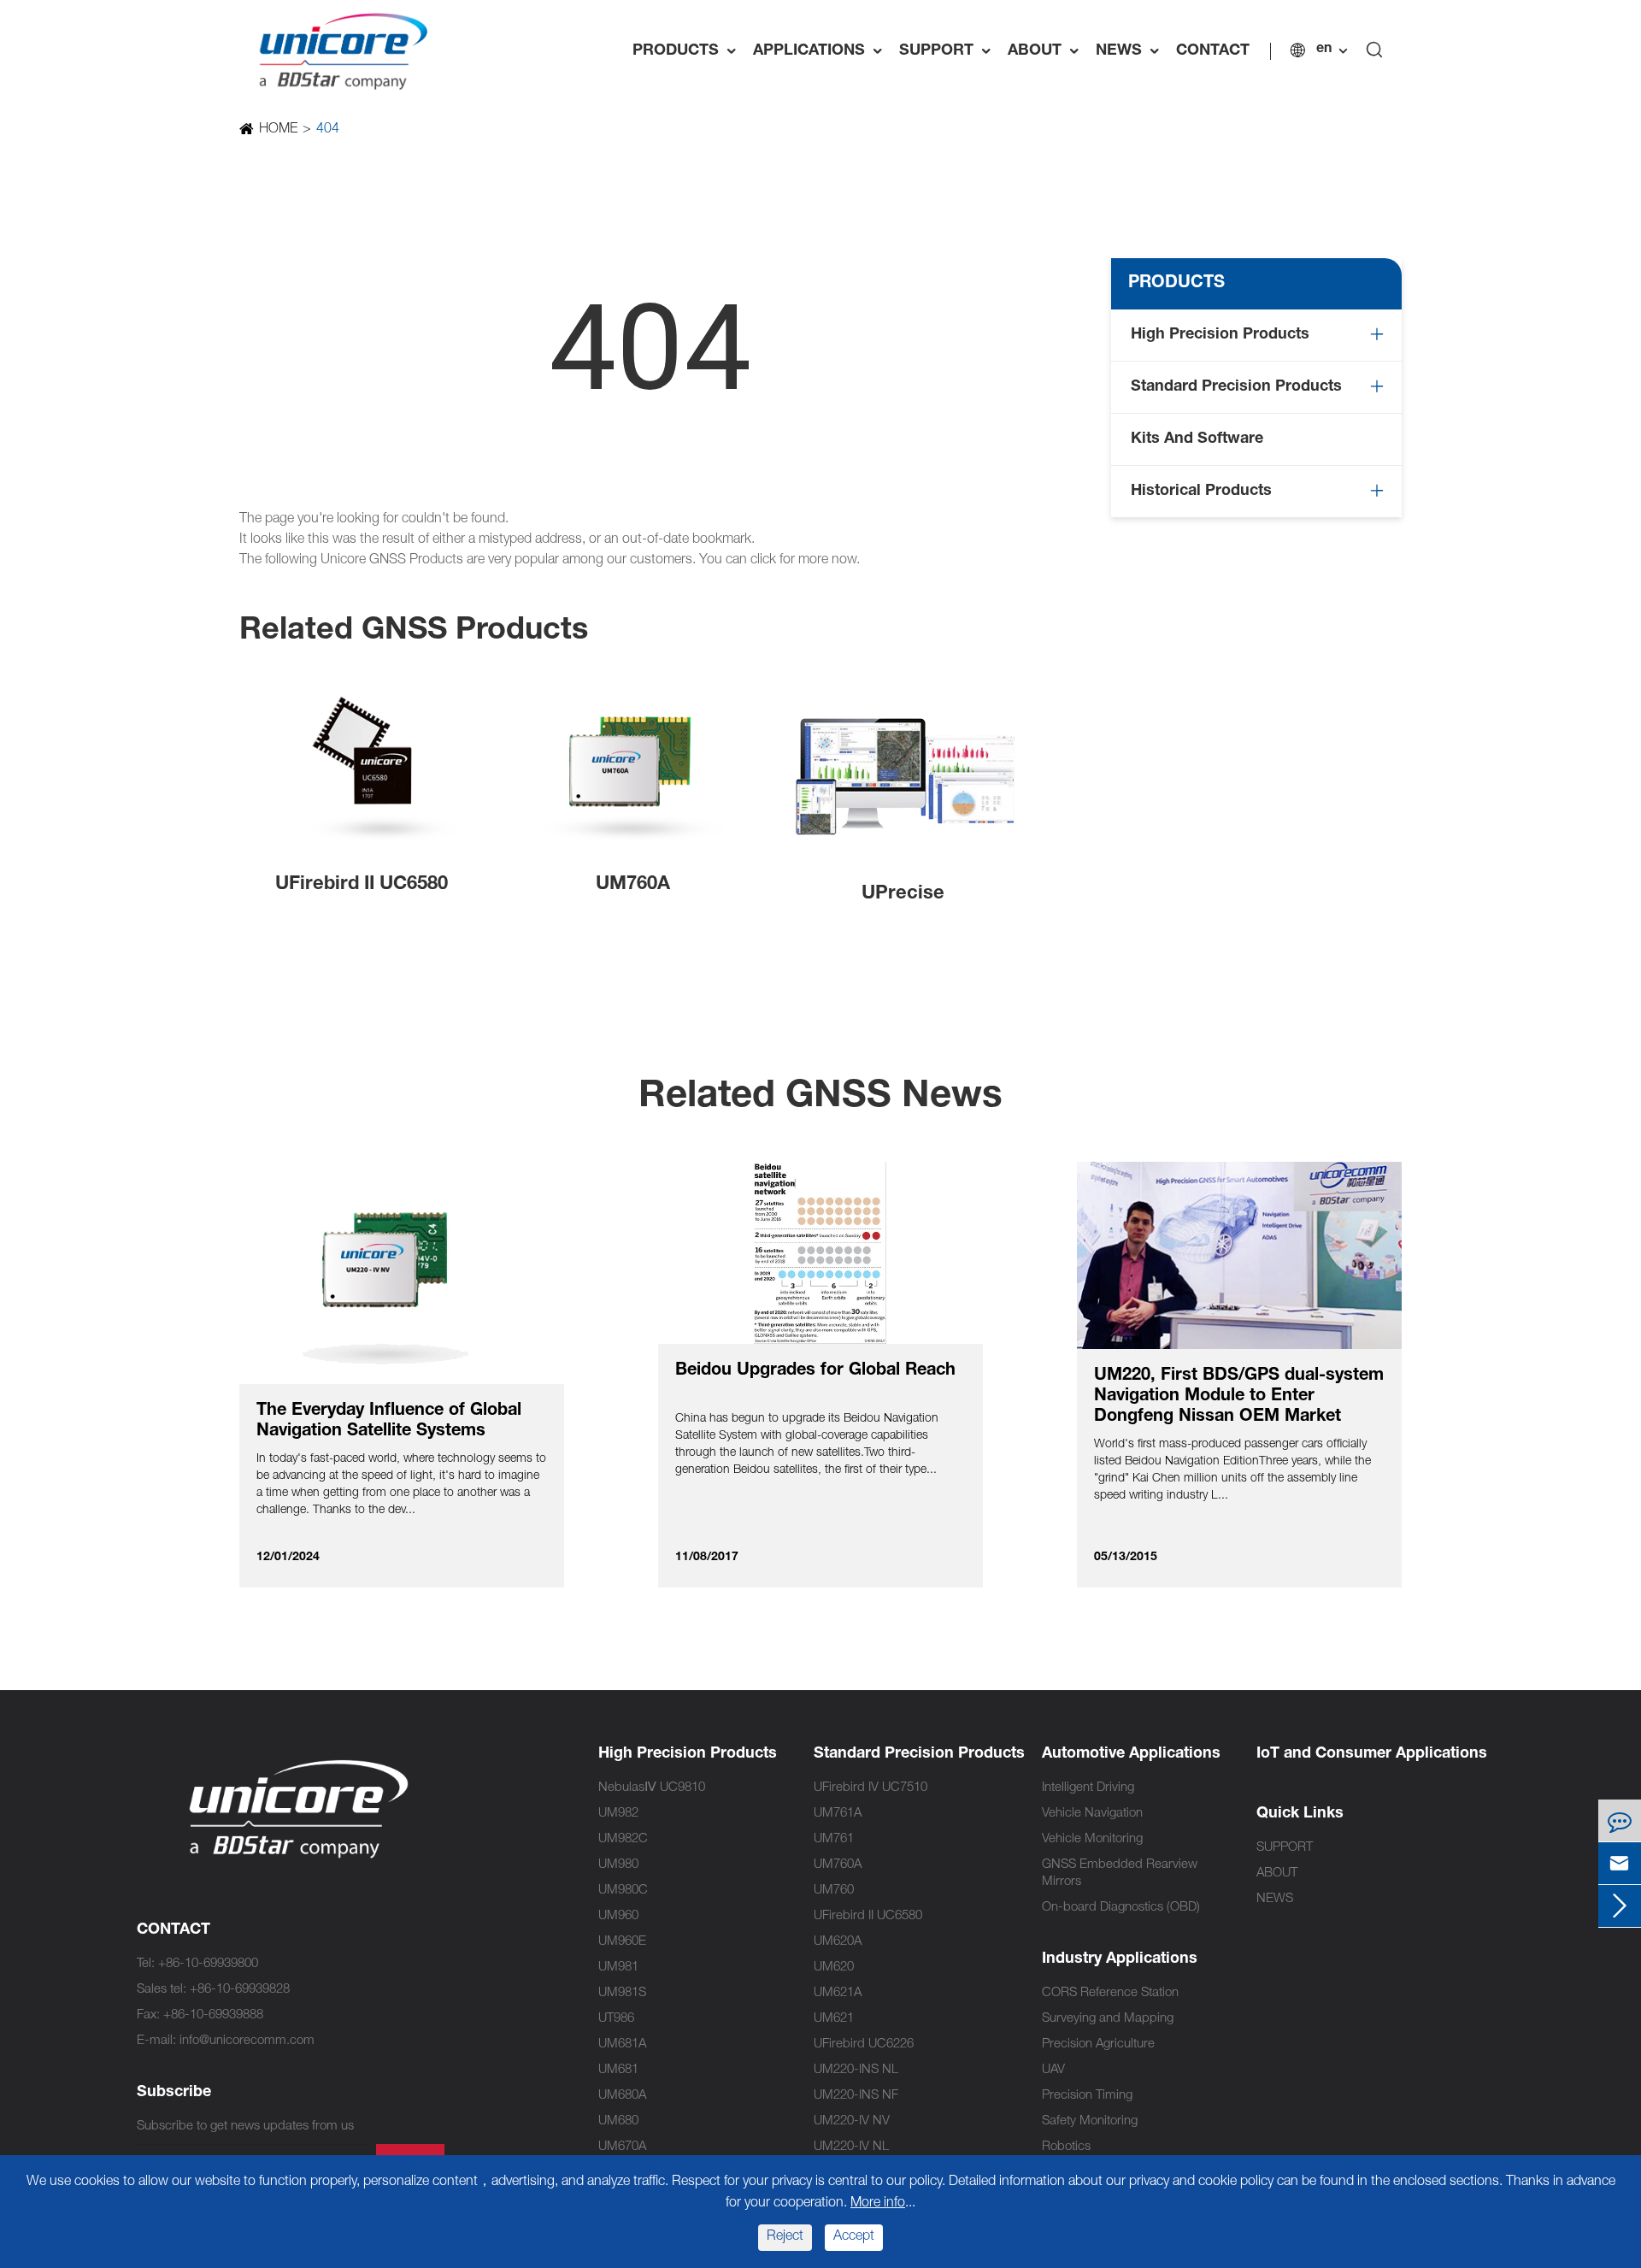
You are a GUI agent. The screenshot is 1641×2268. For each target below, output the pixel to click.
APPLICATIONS (822, 51)
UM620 (834, 1968)
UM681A (622, 2044)
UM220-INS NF (856, 2096)
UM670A (622, 2147)
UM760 (834, 1891)
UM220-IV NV (852, 2121)
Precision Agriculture (1098, 2044)
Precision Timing (1087, 2096)
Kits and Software (1197, 439)
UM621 (834, 2019)
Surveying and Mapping (1108, 2019)
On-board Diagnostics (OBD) (1121, 1908)
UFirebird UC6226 (864, 2044)
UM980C (623, 1891)
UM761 (834, 1839)
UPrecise (903, 894)
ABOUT (1047, 51)
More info (878, 2204)
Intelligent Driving (1088, 1788)
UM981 (618, 1968)
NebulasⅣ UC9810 (652, 1788)
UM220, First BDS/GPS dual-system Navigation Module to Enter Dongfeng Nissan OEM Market (1239, 1397)
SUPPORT (949, 51)
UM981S (622, 1993)
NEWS (1132, 51)
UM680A (622, 2096)
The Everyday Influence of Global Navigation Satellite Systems (389, 1422)
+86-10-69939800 (208, 1964)
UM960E (622, 1942)
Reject (785, 2237)
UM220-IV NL (851, 2147)
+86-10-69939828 (240, 1990)
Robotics (1066, 2147)
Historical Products (1201, 492)
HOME (278, 130)
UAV (1053, 2070)
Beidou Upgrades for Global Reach (815, 1371)
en (1324, 50)
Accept (854, 2237)
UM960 (618, 1916)
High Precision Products (1220, 335)
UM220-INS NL (856, 2070)
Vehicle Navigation (1092, 1814)
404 (328, 130)
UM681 (618, 2070)
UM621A (838, 1993)
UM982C (623, 1839)
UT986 (616, 2019)
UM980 (618, 1865)
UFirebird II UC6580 (362, 885)
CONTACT (1213, 51)
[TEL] (1620, 1820)
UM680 (618, 2121)
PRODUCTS (688, 51)
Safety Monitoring (1090, 2121)
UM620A (838, 1942)
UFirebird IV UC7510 (870, 1788)
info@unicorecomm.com (247, 2041)
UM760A (633, 885)
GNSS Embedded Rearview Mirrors (1120, 1873)
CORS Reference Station (1110, 1993)
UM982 (618, 1814)
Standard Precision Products (1236, 387)
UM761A (838, 1814)
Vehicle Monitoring (1092, 1839)
